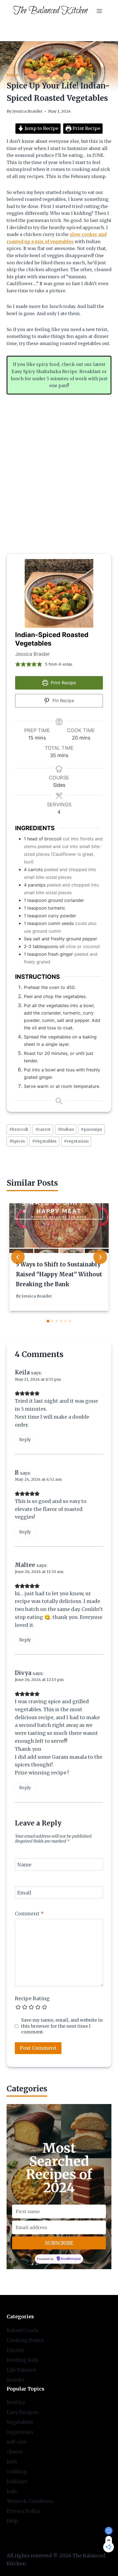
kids (12, 2462)
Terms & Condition (30, 2501)
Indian (66, 1129)
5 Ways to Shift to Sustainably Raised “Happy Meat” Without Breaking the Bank (59, 1274)
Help (12, 2521)
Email (24, 1893)
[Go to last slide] (18, 1257)
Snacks (15, 2380)
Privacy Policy (23, 2511)
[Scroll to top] (104, 2567)
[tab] (48, 1321)
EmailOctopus (71, 2259)
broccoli (19, 1129)
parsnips (92, 1129)
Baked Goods (23, 2330)
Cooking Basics (25, 2340)
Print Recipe (86, 128)
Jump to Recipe (41, 128)
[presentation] (59, 1228)
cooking (17, 2471)
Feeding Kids (23, 2360)
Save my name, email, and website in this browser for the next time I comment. (62, 2026)
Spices (17, 1141)
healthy (16, 2402)
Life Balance (21, 2370)
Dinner (15, 2350)
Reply (25, 1440)
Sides (12, 75)
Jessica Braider (27, 111)
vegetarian (76, 1141)
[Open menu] (99, 11)
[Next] (100, 1257)
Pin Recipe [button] (63, 701)
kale (12, 2491)
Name (24, 1865)
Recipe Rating (32, 1998)
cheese (15, 2452)
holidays (17, 2481)
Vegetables (44, 1141)
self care (17, 2442)
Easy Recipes (22, 2412)
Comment (29, 1914)
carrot (43, 1129)
